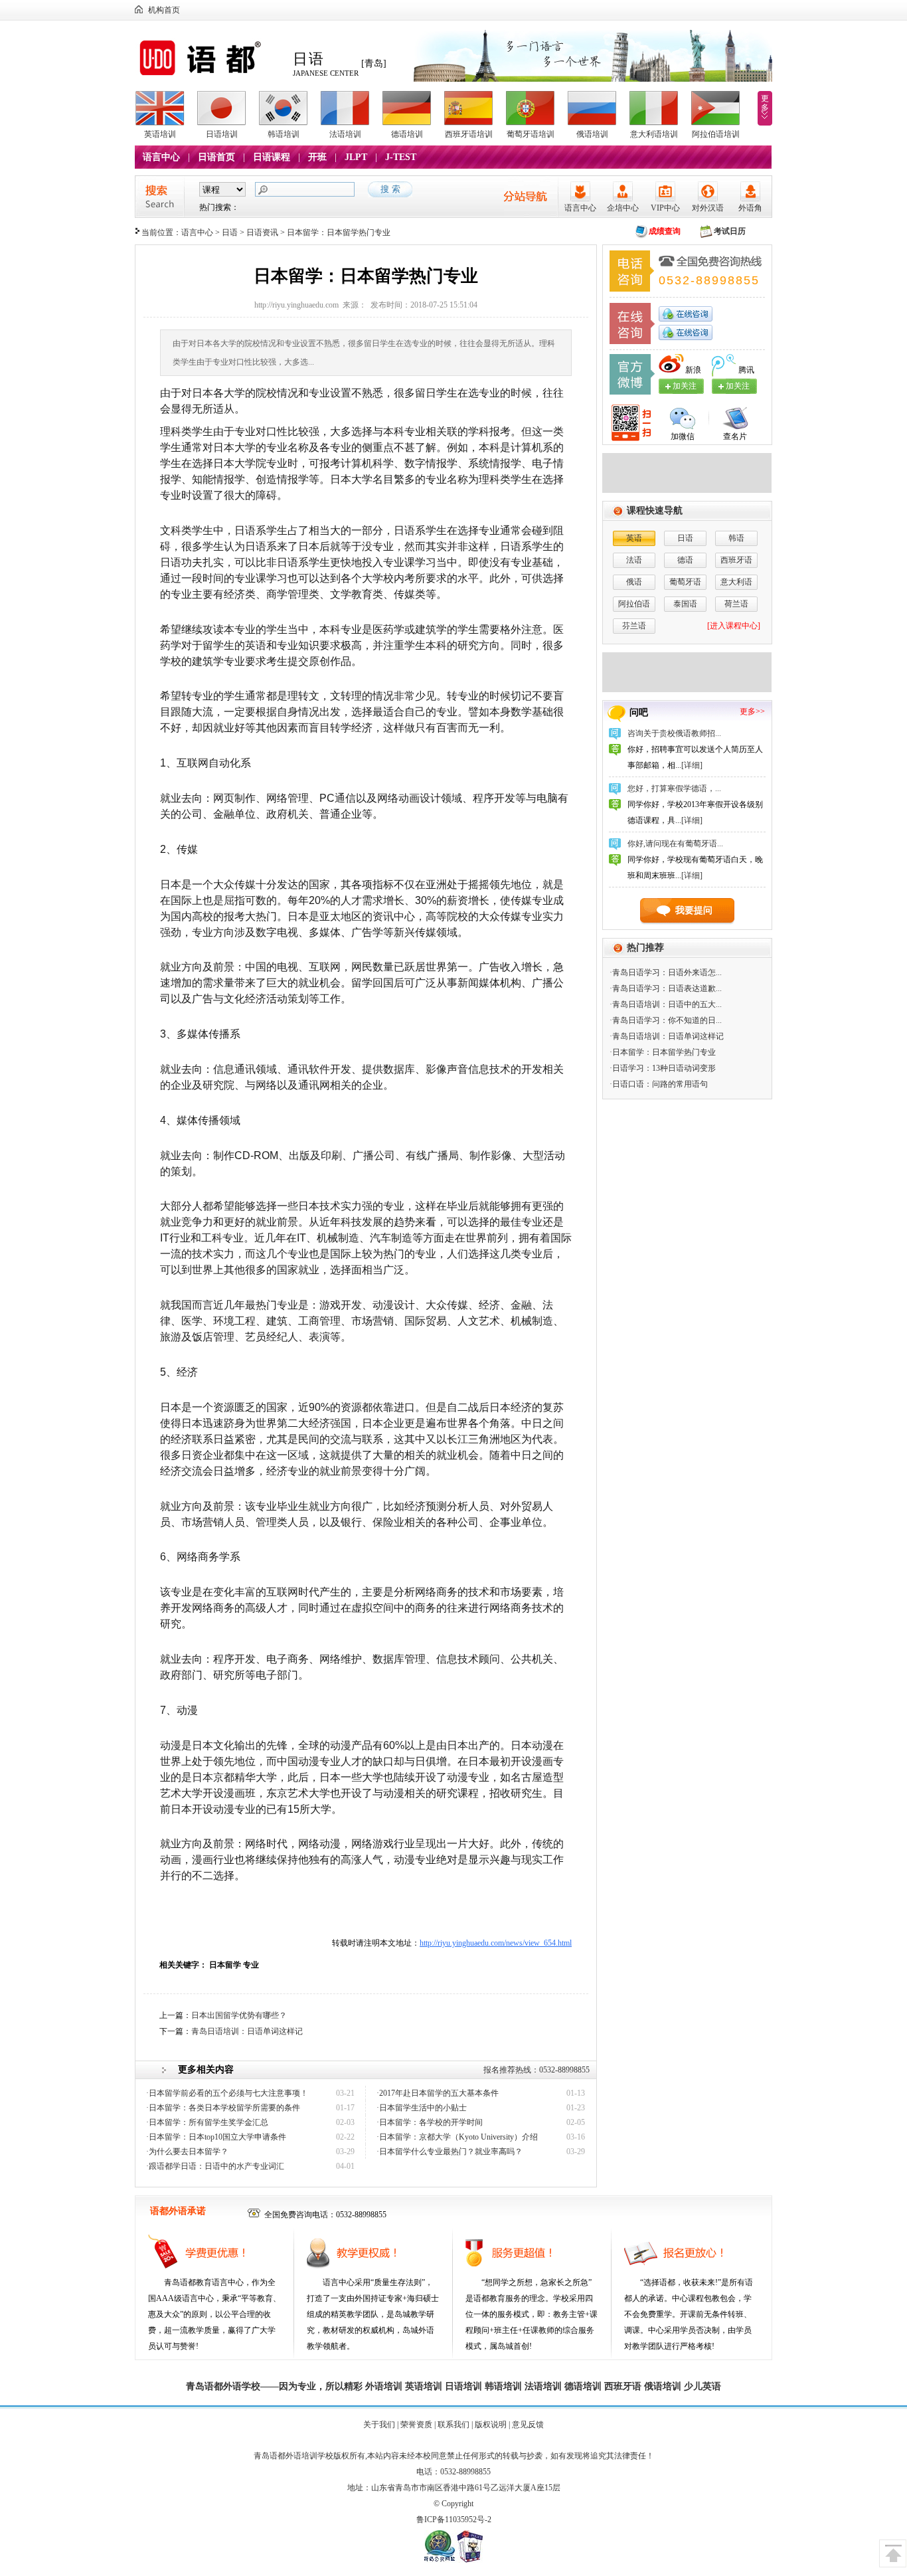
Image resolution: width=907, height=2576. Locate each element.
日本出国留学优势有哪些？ (239, 2015)
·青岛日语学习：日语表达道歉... (666, 988)
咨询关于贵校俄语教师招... (674, 733)
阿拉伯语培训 (716, 134)
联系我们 (453, 2425)
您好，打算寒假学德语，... (674, 788)
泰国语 (685, 604)
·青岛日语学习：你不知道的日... (666, 1020)
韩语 (736, 538)
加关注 (738, 386)
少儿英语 (702, 2386)
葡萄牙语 (685, 582)
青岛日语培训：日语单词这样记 (247, 2031)
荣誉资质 (416, 2425)
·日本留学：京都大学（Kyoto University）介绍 (457, 2137)
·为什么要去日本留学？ (187, 2152)
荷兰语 (736, 604)
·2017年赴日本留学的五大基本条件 (438, 2093)
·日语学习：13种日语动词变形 (663, 1068)
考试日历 (730, 231)
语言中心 (161, 157)
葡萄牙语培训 (531, 134)
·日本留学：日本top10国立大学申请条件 (216, 2137)
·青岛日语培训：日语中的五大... (666, 1004)
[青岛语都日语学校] (687, 490)
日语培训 (222, 134)
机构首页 (164, 10)
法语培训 (345, 134)
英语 (634, 538)
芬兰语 (634, 626)
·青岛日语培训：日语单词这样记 (667, 1036)
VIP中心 (665, 208)
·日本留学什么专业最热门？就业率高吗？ (450, 2152)
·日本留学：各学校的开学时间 (430, 2122)
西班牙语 (736, 560)
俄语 (634, 582)
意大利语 (736, 582)
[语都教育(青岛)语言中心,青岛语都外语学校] (210, 76)
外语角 (750, 208)
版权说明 (491, 2425)
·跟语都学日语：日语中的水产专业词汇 (215, 2166)
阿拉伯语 (634, 604)
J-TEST (401, 157)
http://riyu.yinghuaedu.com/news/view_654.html (496, 1943)
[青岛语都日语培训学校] (687, 690)
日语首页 (216, 157)
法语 (634, 560)
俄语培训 (592, 134)
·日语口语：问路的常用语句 (659, 1084)
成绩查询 (665, 231)
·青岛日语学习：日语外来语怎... (666, 972)
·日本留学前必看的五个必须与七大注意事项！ (227, 2093)
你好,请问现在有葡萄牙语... (675, 844)
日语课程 (272, 157)
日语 (230, 232)
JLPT (356, 157)
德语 (685, 560)
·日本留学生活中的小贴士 (422, 2108)
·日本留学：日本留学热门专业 (663, 1052)
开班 (317, 157)
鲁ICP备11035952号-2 (454, 2520)
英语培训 (160, 134)
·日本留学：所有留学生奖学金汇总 (207, 2122)
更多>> (752, 711)
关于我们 (379, 2425)
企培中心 (623, 208)
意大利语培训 (654, 134)
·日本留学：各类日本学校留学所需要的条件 (223, 2108)
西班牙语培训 (469, 134)
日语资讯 (262, 232)
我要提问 (694, 910)
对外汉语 (708, 208)
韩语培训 (284, 134)
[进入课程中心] (734, 626)
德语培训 (407, 134)
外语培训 (384, 2386)
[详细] (692, 765)
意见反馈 (528, 2425)
